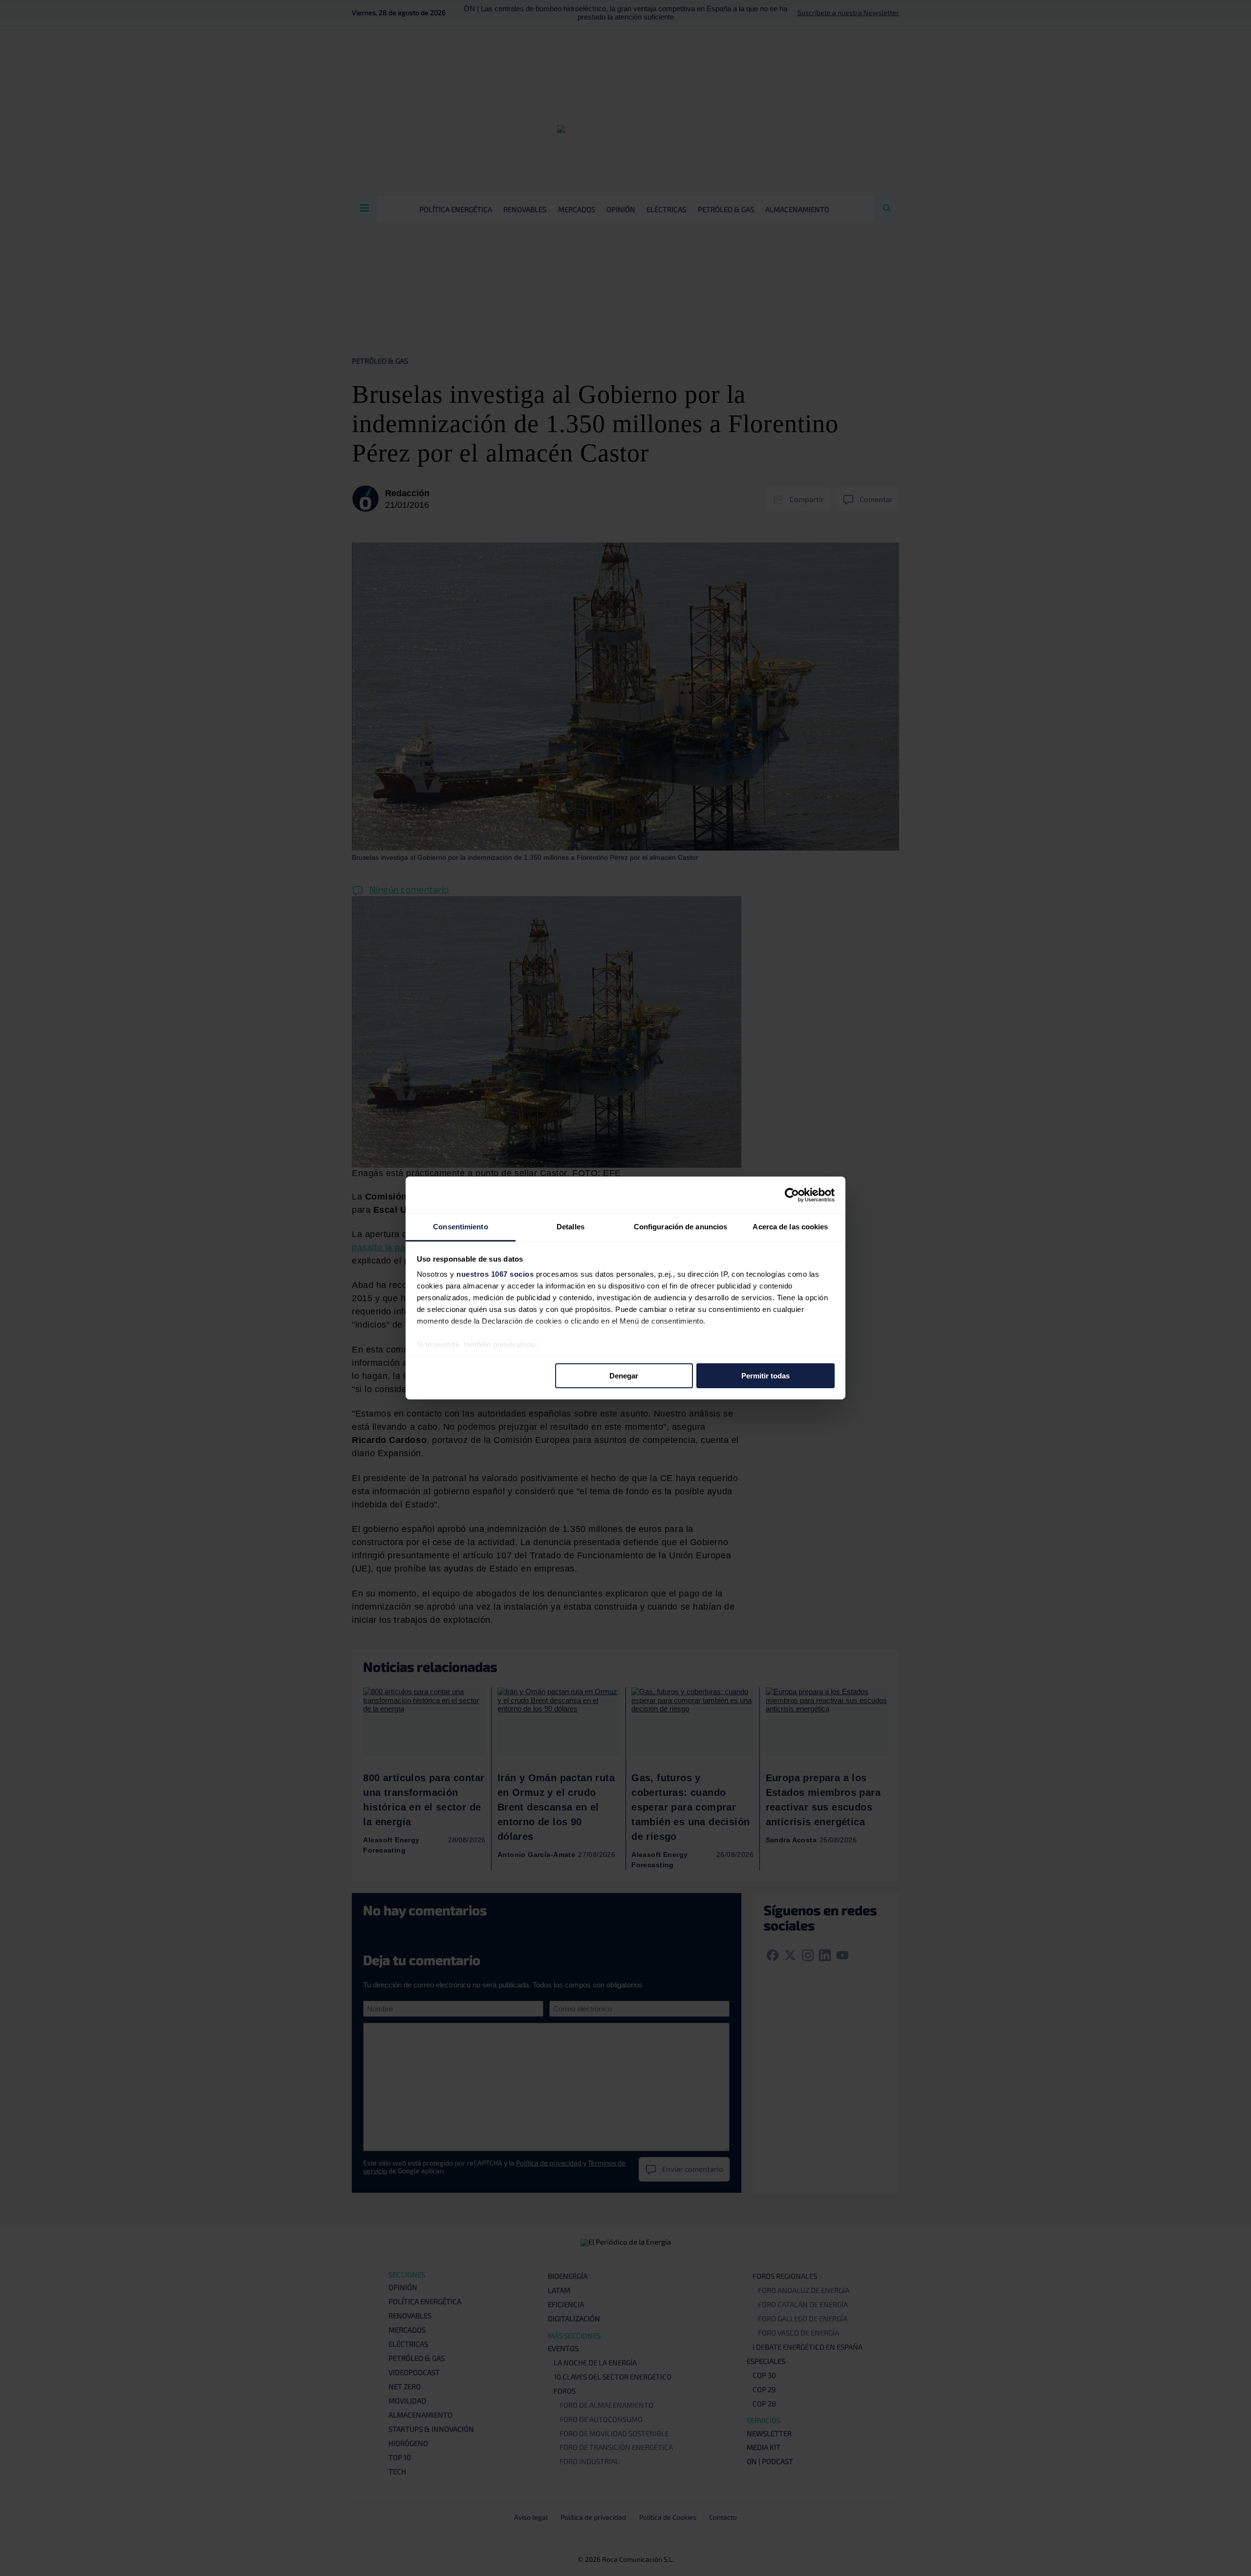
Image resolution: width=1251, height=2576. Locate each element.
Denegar (624, 1375)
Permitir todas (766, 1375)
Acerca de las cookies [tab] (790, 1227)
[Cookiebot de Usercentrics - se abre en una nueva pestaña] (792, 1195)
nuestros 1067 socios (495, 1274)
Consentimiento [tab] (460, 1227)
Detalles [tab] (571, 1227)
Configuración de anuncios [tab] (681, 1227)
